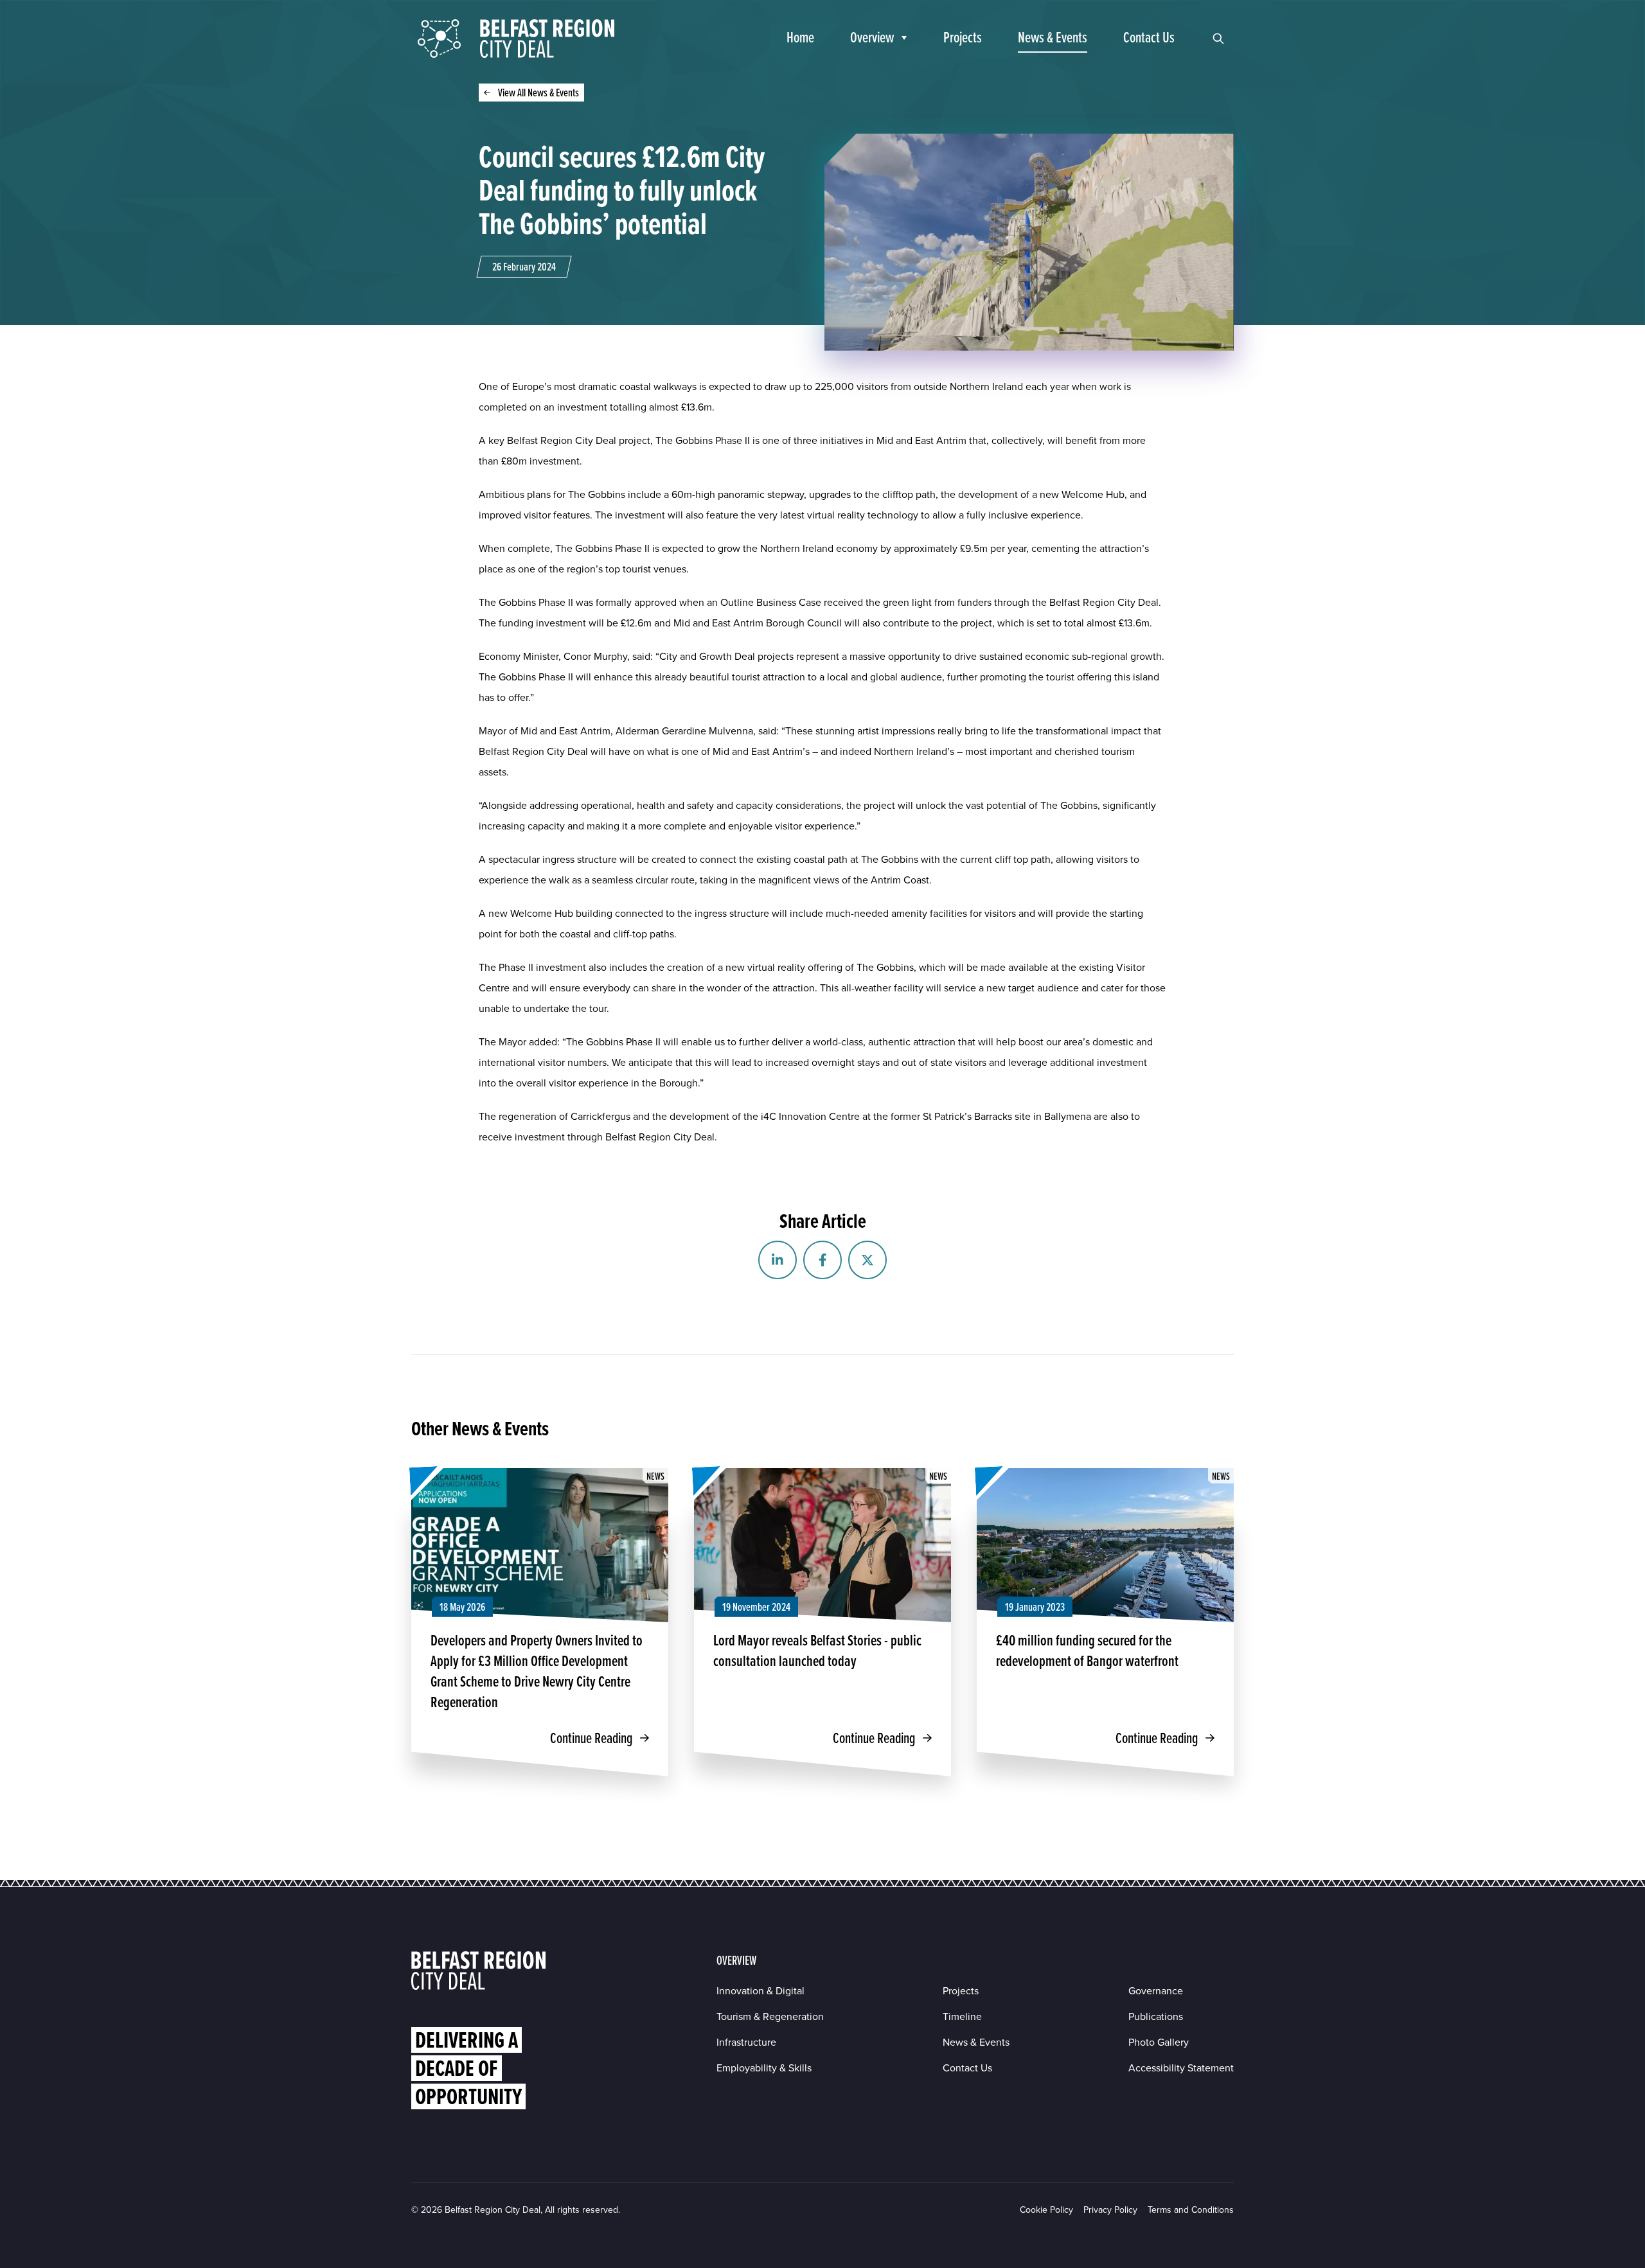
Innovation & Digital (760, 1991)
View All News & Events (538, 92)
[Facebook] (822, 1260)
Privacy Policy (1110, 2210)
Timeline (962, 2016)
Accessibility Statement (1181, 2068)
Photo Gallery (1159, 2042)
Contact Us (967, 2068)
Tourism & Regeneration (770, 2016)
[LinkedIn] (778, 1260)
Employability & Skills (764, 2068)
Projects (961, 1991)
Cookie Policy (1046, 2210)
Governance (1156, 1991)
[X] (867, 1260)
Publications (1156, 2016)
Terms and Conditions (1191, 2210)
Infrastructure (746, 2042)
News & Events (976, 2042)
